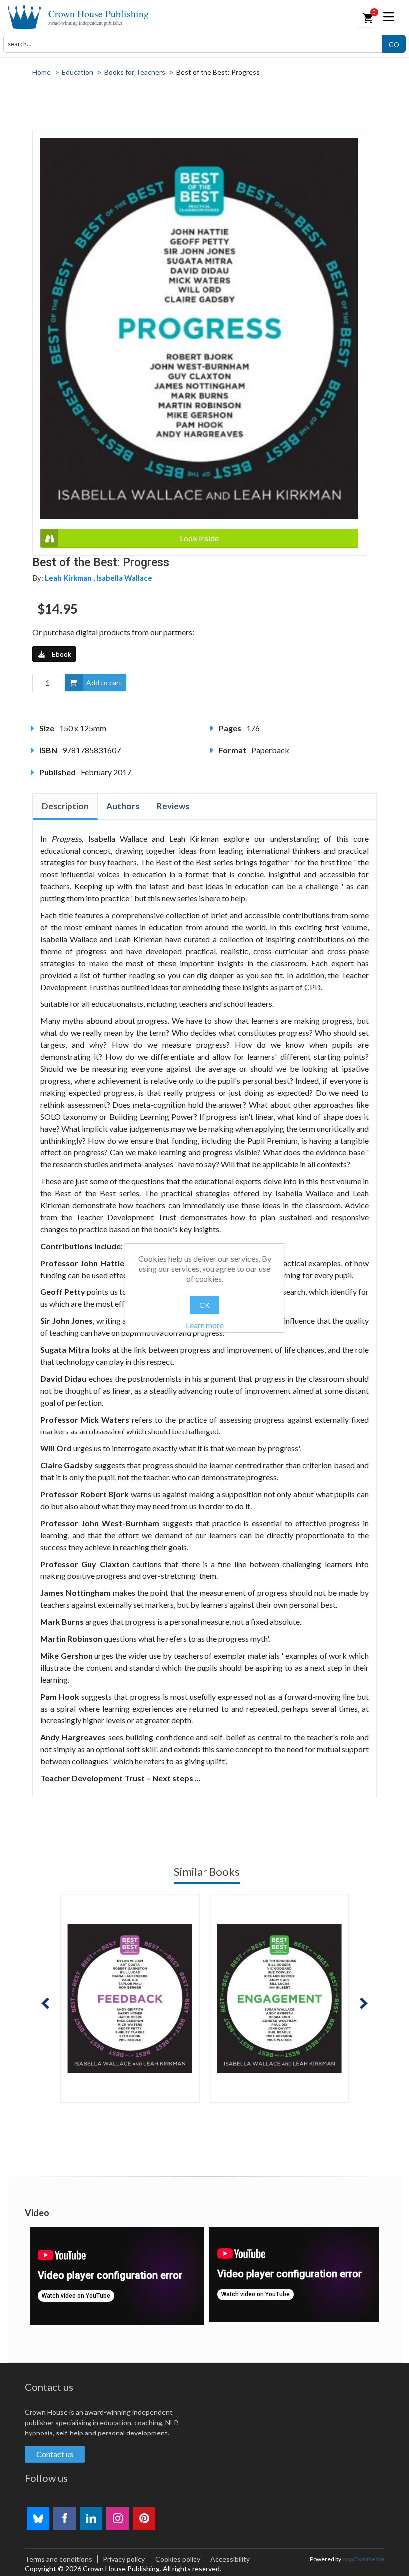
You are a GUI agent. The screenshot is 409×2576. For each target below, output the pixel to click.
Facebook (65, 2518)
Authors (123, 806)
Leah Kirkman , (71, 578)
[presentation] (45, 2003)
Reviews (173, 806)
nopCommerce (363, 2559)
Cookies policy (178, 2559)
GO (394, 45)
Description (65, 806)
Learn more (205, 1325)
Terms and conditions (59, 2559)
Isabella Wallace (124, 578)
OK (204, 1305)
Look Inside (199, 538)
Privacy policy (124, 2559)
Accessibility (230, 2559)
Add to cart (104, 682)
